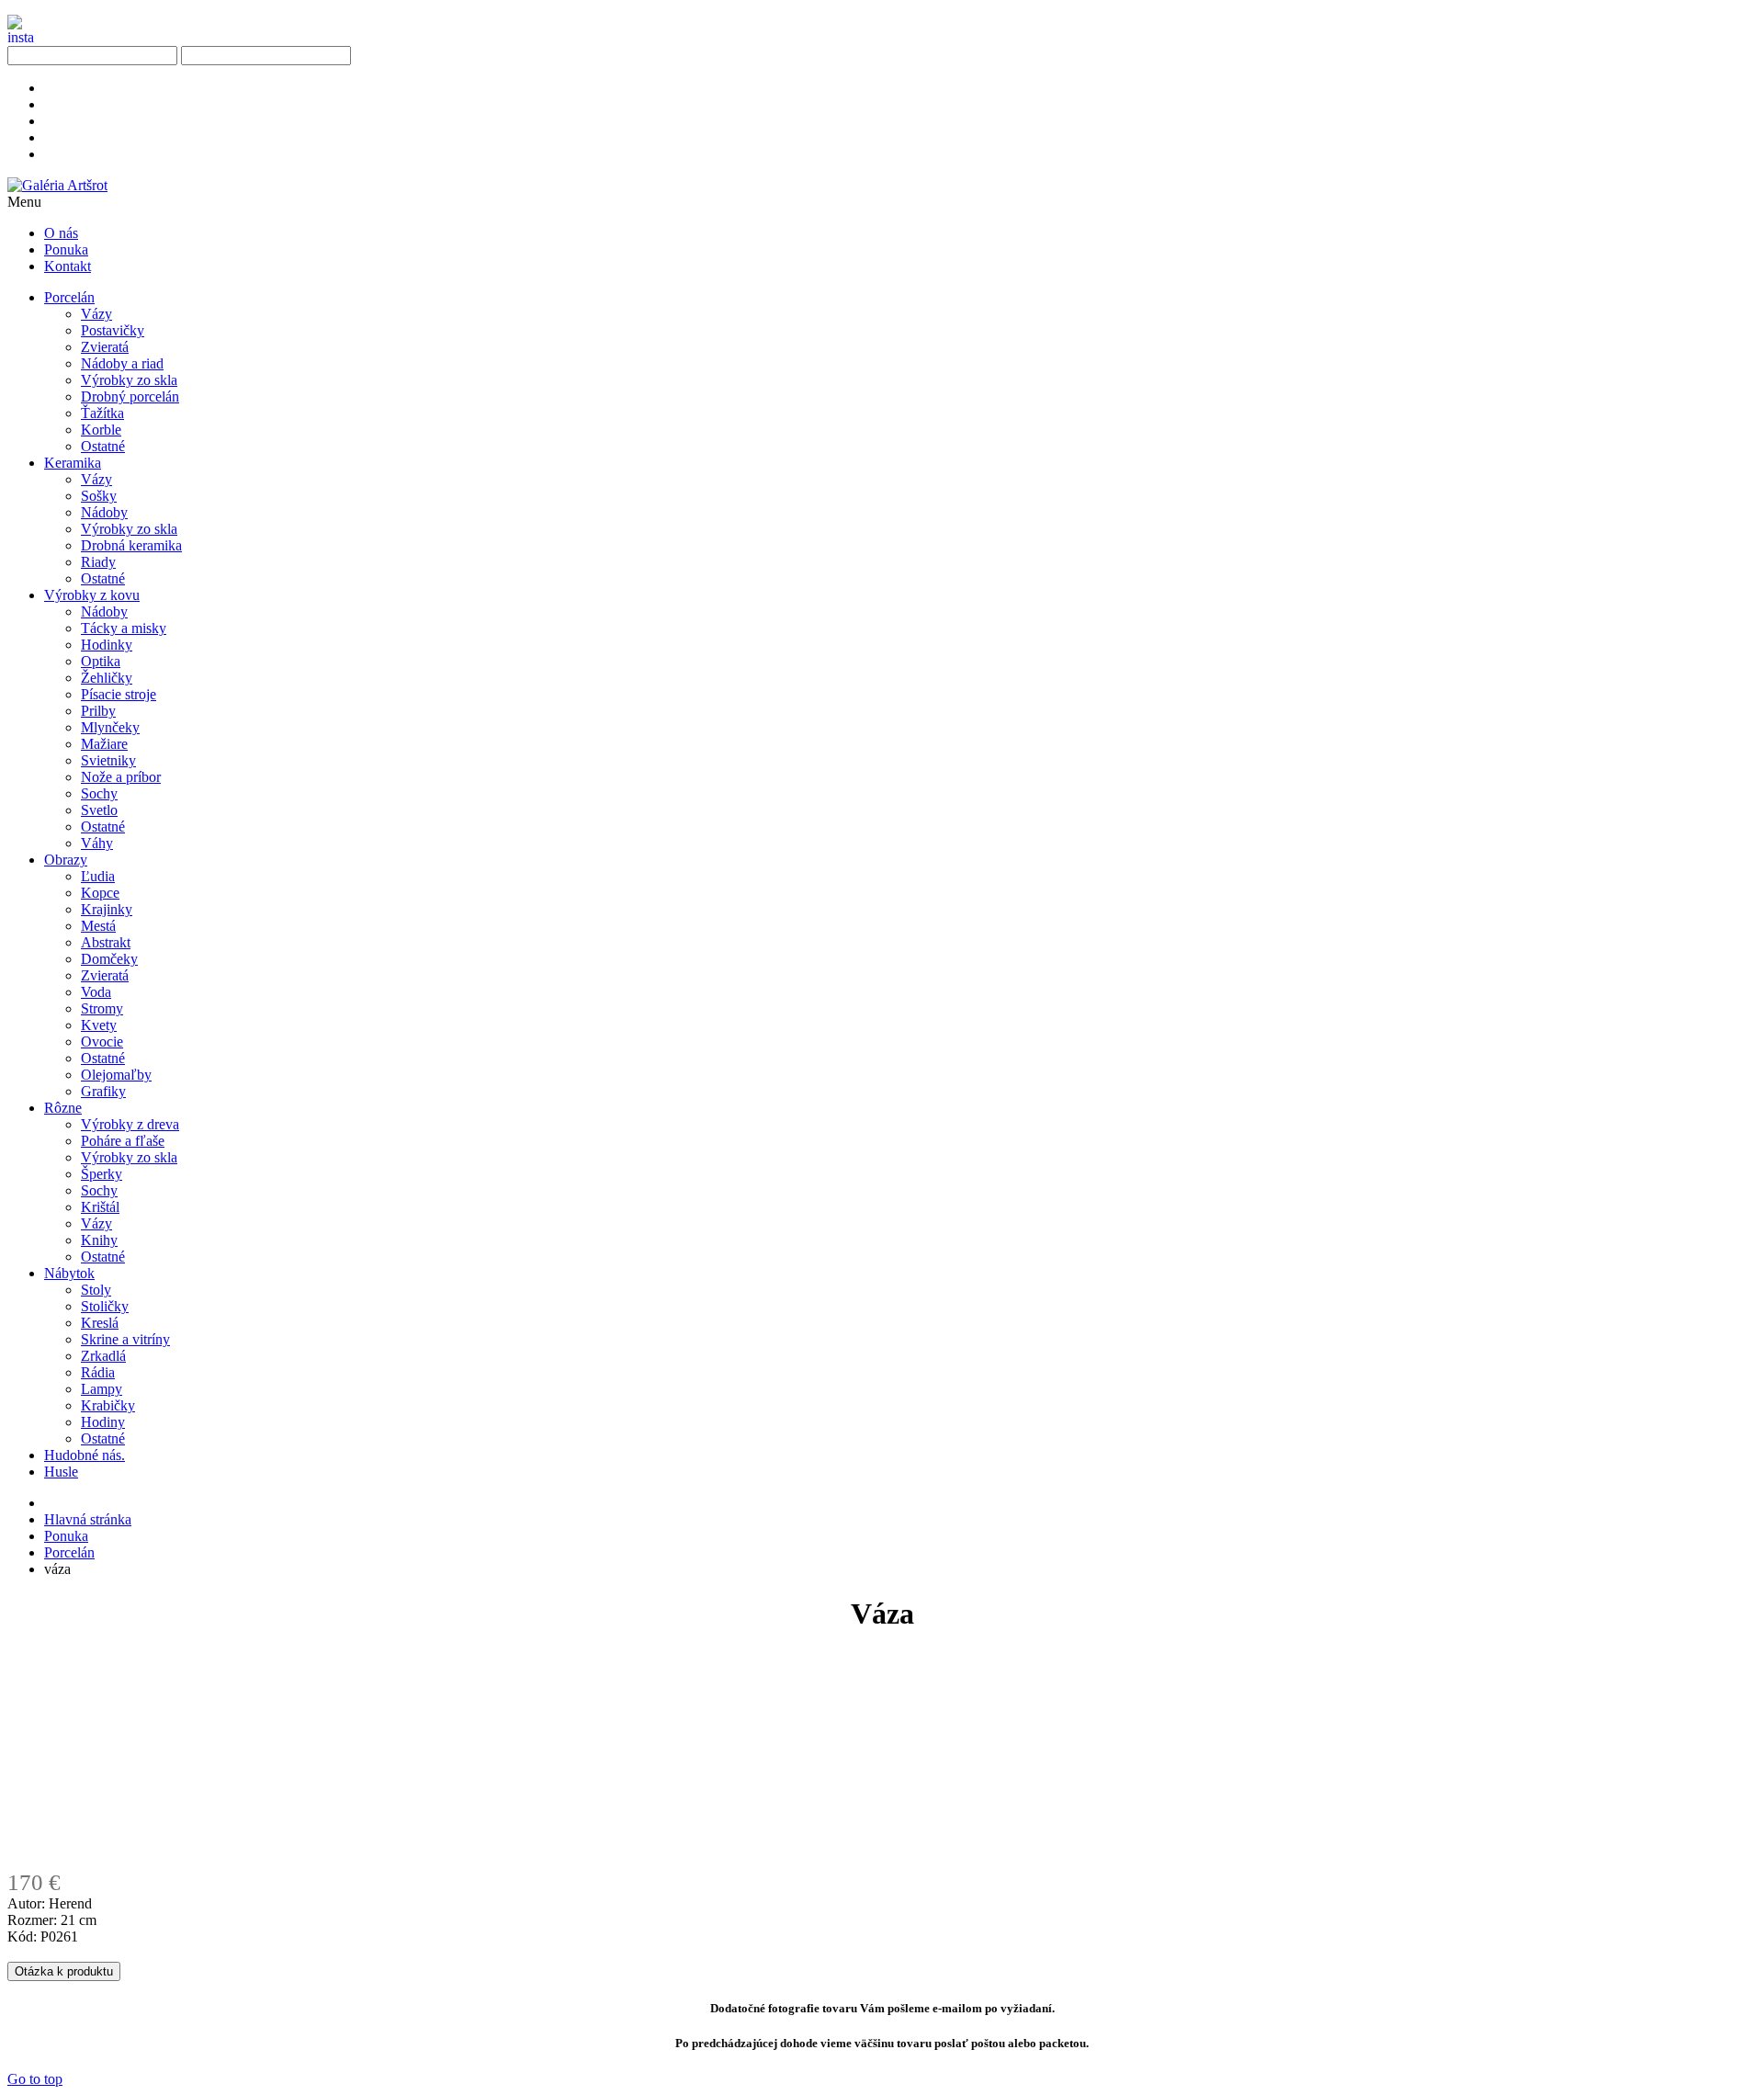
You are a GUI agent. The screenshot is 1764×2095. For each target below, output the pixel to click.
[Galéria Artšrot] (57, 185)
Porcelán (69, 1552)
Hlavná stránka (88, 1519)
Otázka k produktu (64, 1971)
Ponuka (66, 1536)
